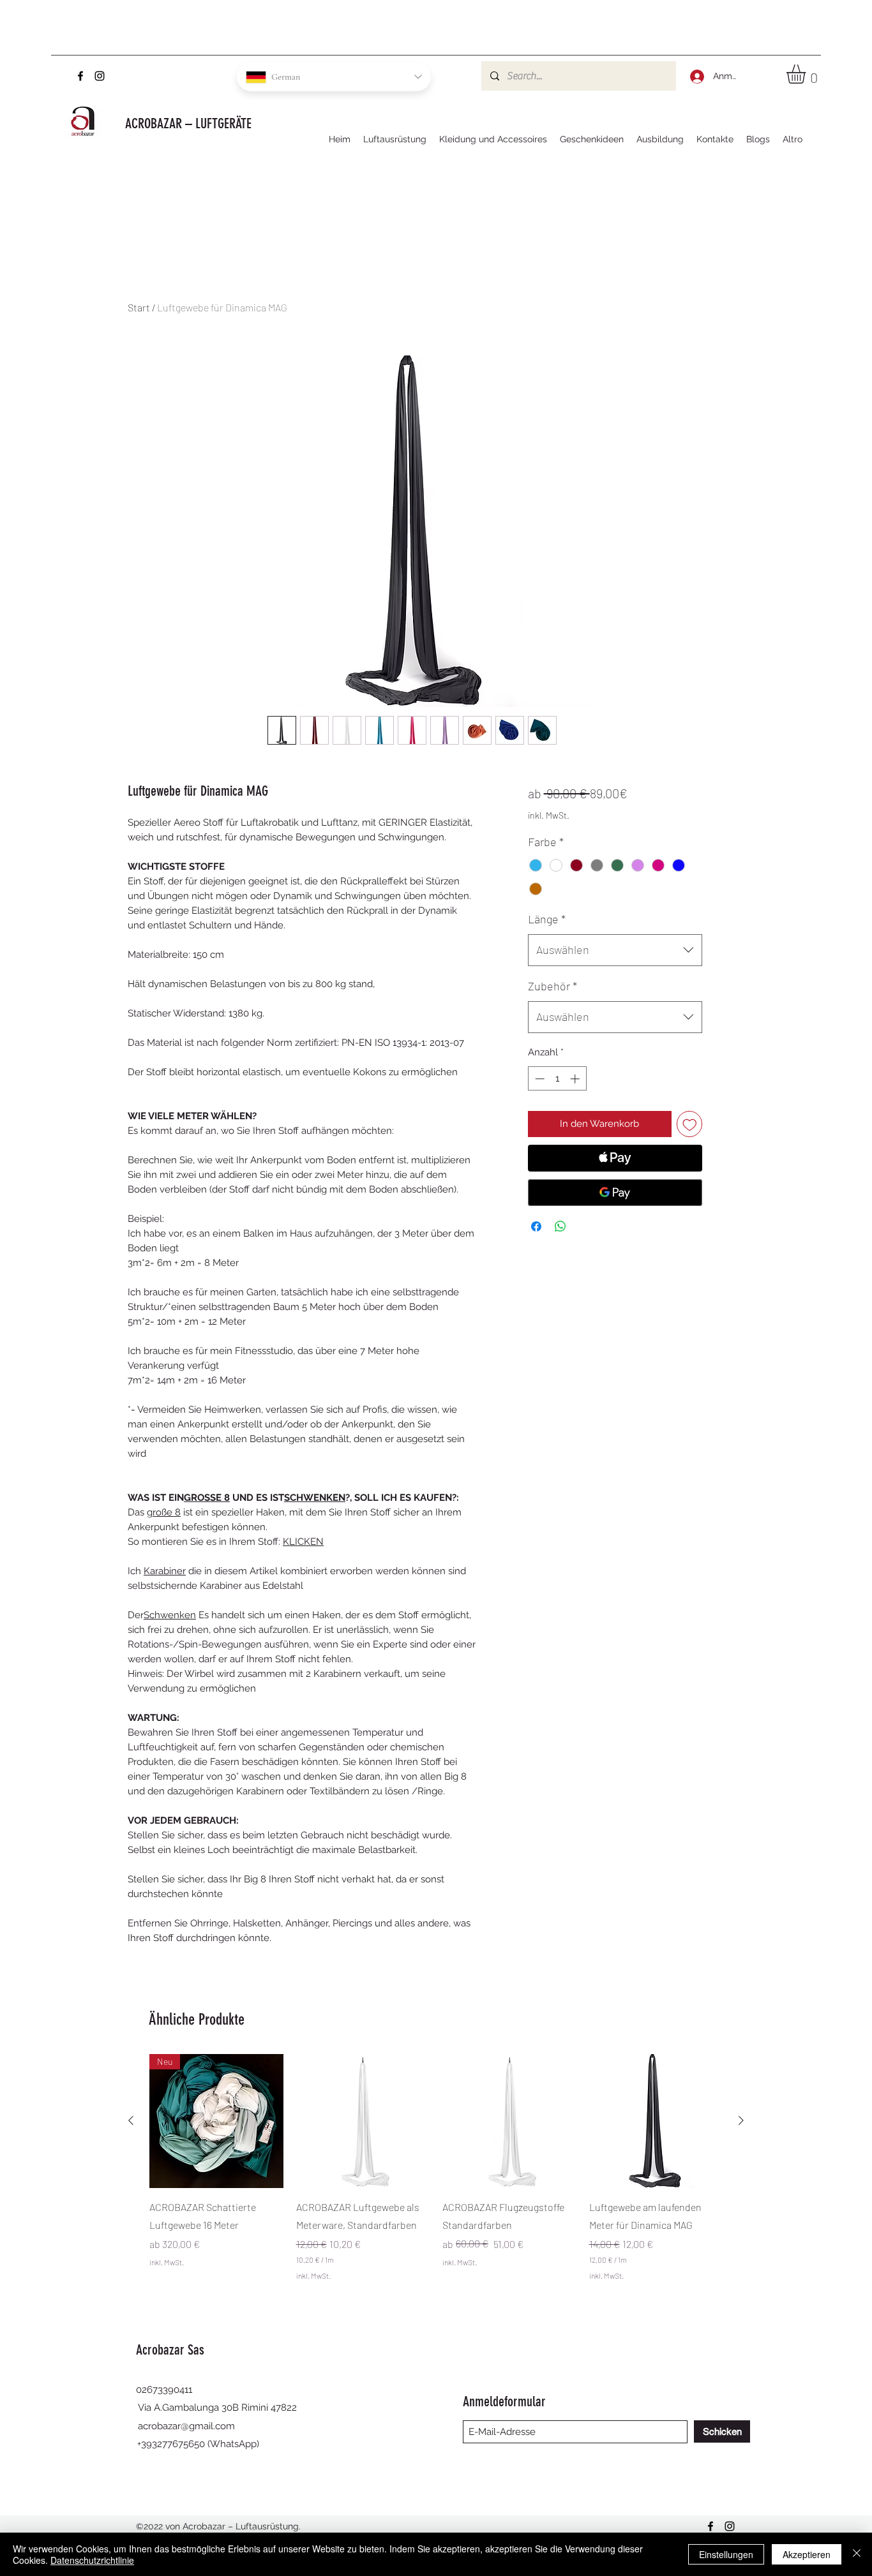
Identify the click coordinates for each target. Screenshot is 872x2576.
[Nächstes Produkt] (741, 2120)
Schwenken (170, 1615)
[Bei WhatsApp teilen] (560, 1226)
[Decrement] (538, 1079)
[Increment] (576, 1079)
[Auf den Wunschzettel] (690, 1124)
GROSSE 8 (207, 1498)
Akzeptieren (807, 2554)
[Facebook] (80, 76)
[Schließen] (857, 2554)
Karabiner (165, 1571)
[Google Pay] (615, 1193)
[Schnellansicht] (363, 2121)
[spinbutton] (557, 1079)
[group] (436, 2176)
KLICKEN (303, 1542)
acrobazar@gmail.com (186, 2426)
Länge (547, 919)
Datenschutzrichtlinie (92, 2560)
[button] (807, 74)
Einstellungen (726, 2554)
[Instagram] (100, 76)
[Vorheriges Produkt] (131, 2120)
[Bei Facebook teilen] (536, 1226)
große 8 (164, 1512)
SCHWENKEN (315, 1498)
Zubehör (553, 986)
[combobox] (615, 950)
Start (139, 307)
